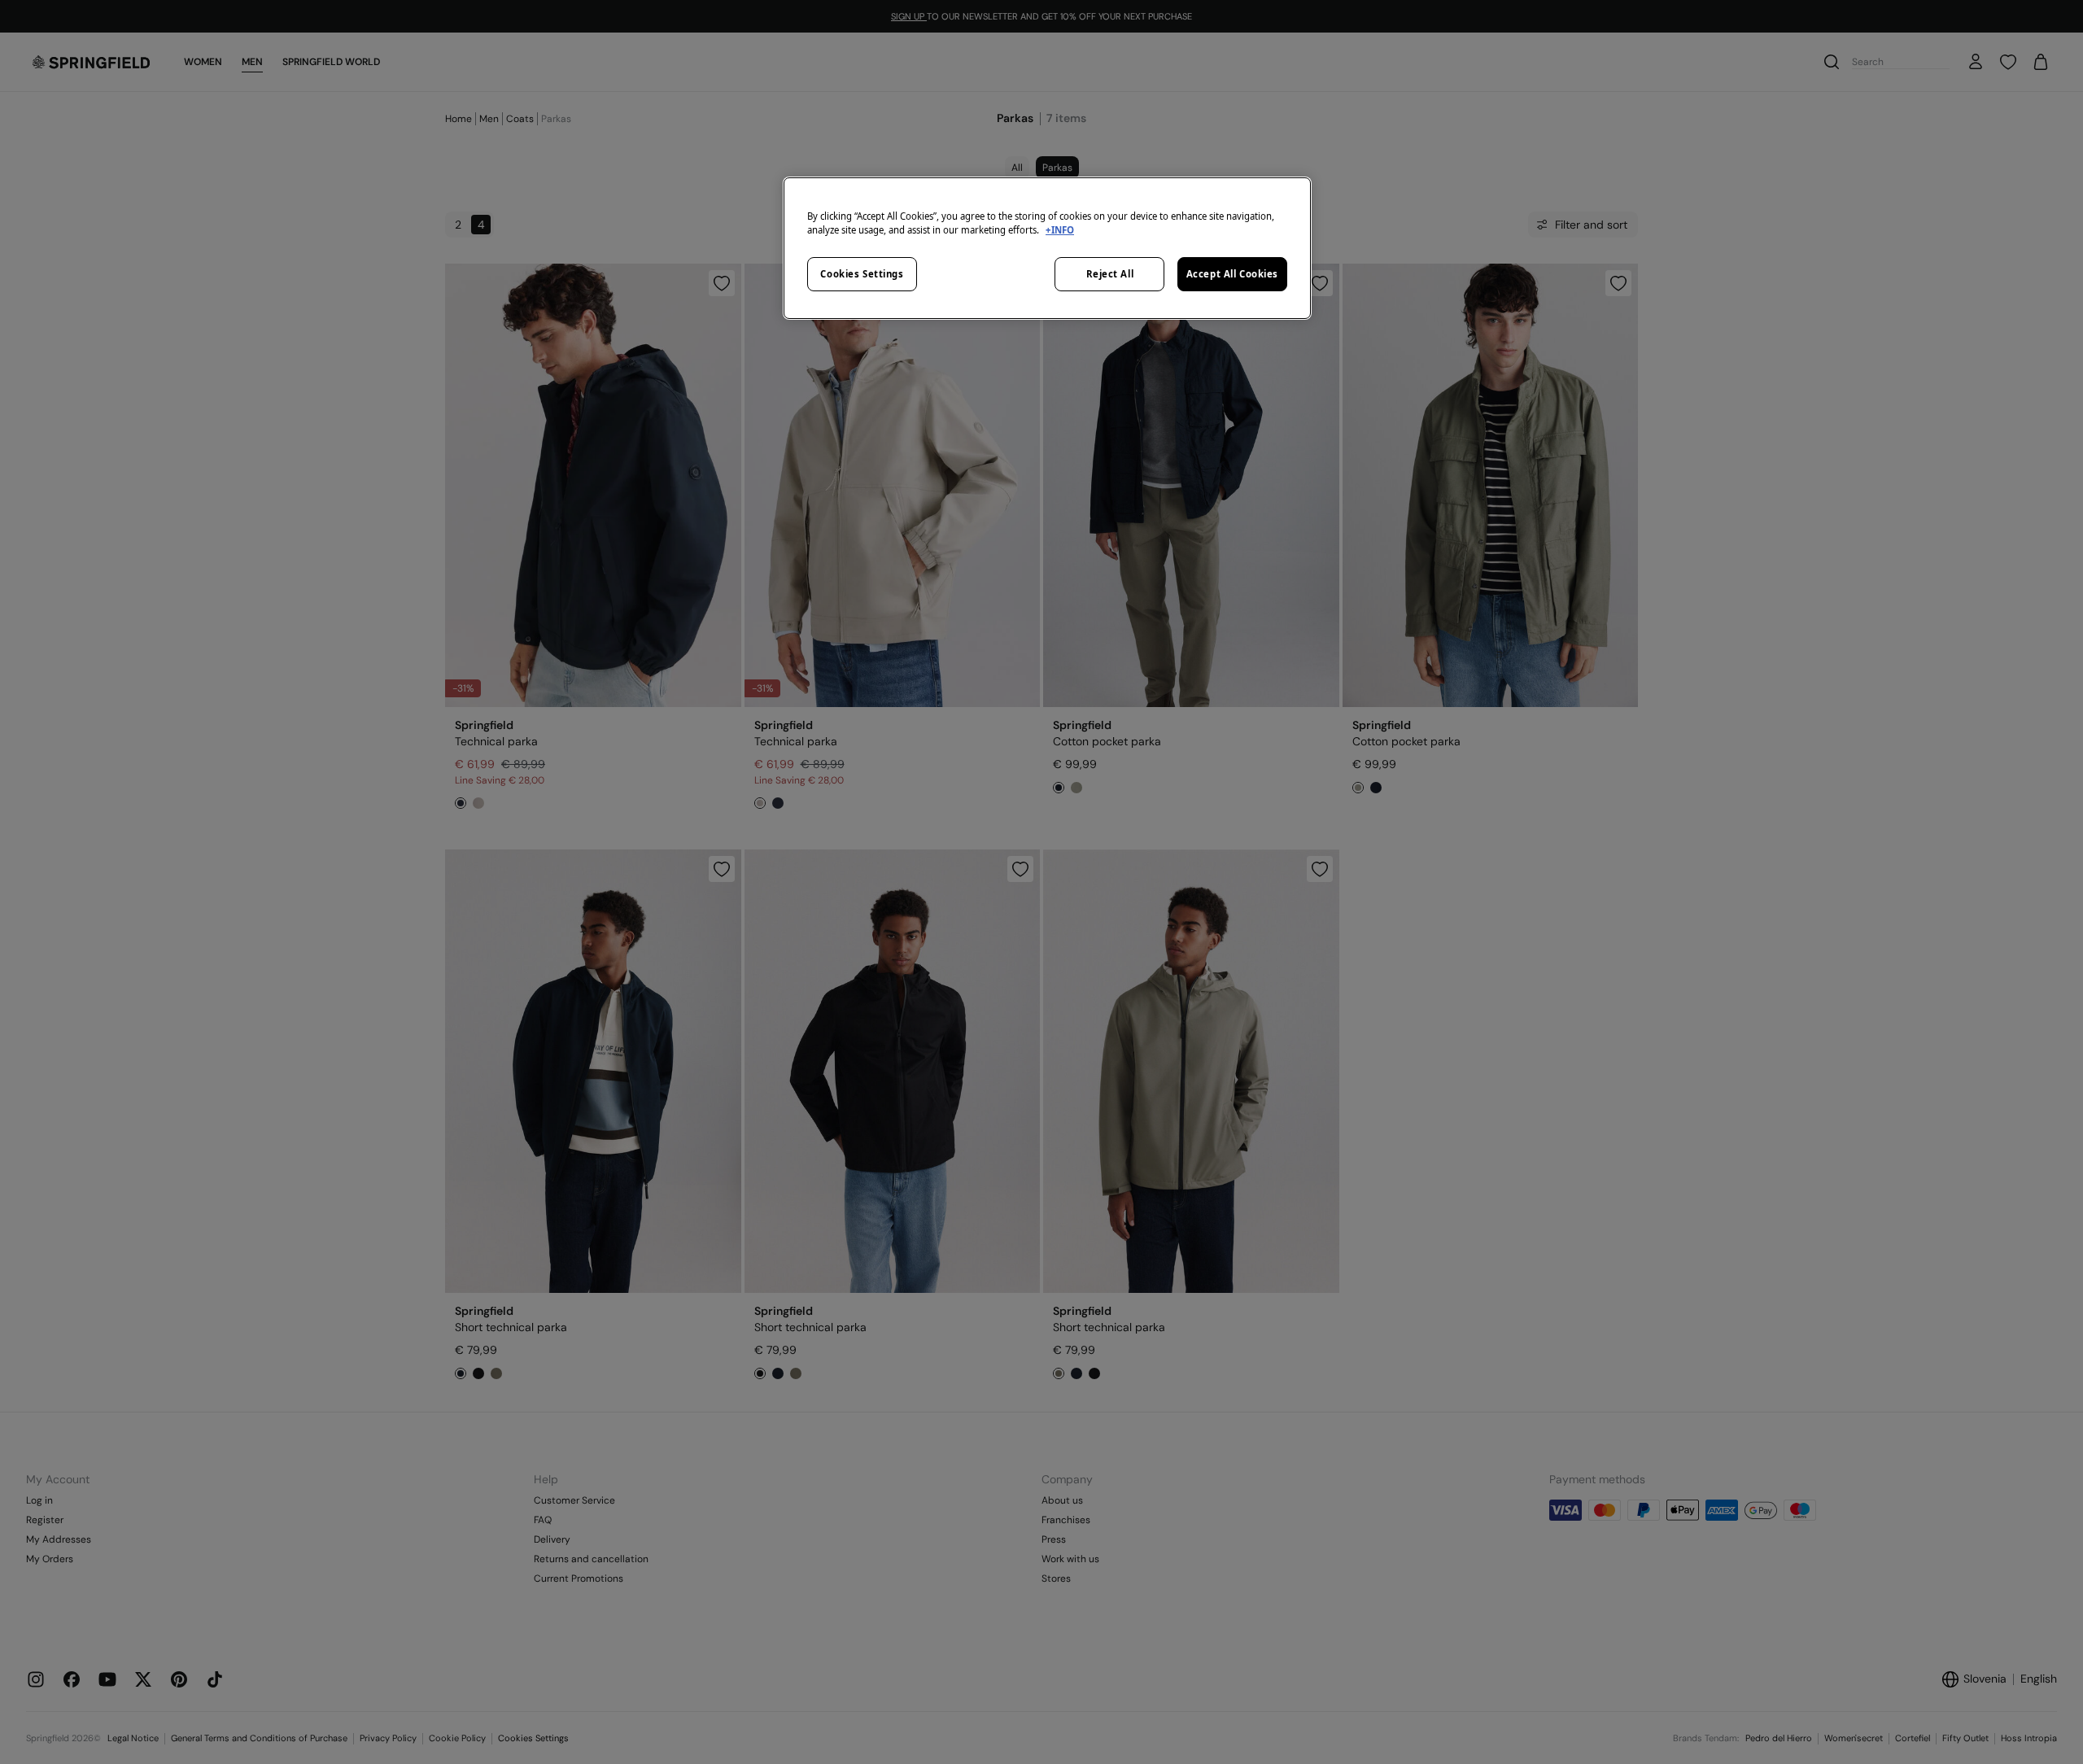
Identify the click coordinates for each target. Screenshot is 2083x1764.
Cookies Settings (862, 274)
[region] (1047, 248)
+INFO (1060, 230)
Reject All (1110, 274)
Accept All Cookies (1232, 274)
